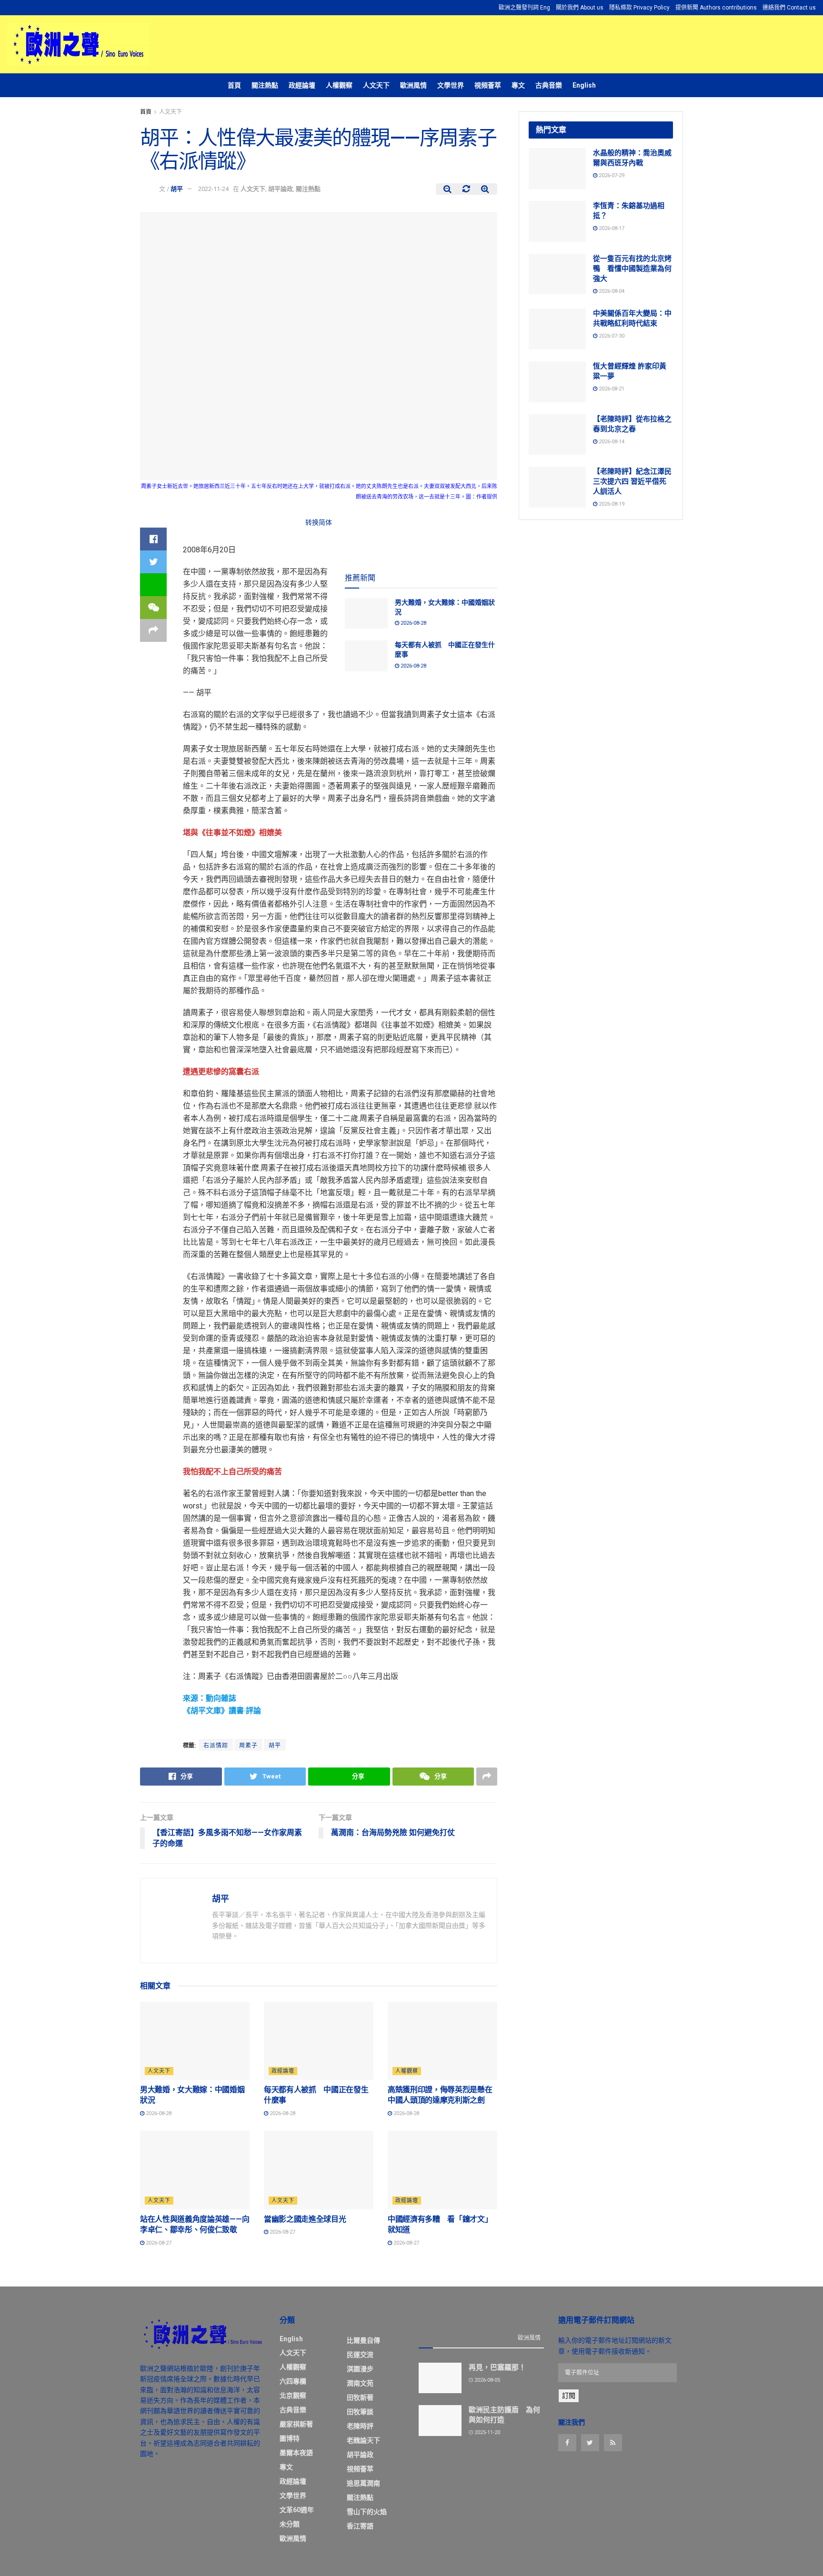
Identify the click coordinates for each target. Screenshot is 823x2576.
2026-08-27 (158, 2243)
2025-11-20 (487, 2432)
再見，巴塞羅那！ (497, 2367)
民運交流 (360, 2355)
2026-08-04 (611, 291)
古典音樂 (549, 85)
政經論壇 (302, 85)
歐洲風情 (413, 85)
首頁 (234, 85)
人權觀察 (339, 85)
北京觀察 (293, 2396)
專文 (518, 85)
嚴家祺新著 (296, 2424)
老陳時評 (360, 2426)
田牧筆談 (360, 2412)
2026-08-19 (611, 504)
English (584, 85)
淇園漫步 (360, 2369)
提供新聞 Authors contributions (716, 8)
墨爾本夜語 (296, 2453)
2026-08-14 (611, 442)
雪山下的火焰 (367, 2512)
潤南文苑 (360, 2383)
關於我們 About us (580, 8)
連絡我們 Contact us (789, 8)
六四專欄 (293, 2381)
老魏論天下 (363, 2440)
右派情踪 (216, 1746)
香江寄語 (360, 2526)
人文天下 (376, 85)
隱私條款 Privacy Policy (639, 8)
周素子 (248, 1746)
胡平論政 (281, 189)
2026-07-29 (611, 175)
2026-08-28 (413, 623)
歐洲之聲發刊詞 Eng (524, 8)
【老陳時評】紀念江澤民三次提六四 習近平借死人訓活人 (632, 481)
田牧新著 (360, 2397)
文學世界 (451, 85)
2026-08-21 (611, 389)
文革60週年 (297, 2510)
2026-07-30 (611, 336)
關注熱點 (265, 85)
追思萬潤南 (363, 2483)
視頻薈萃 (488, 85)
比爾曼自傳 (363, 2340)
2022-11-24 (213, 189)
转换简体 (319, 522)
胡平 (177, 189)
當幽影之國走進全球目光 (305, 2219)
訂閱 (569, 2396)
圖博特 (290, 2438)
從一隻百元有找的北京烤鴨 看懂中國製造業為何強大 (632, 269)
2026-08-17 (611, 228)
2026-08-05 (487, 2380)
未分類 (290, 2524)
